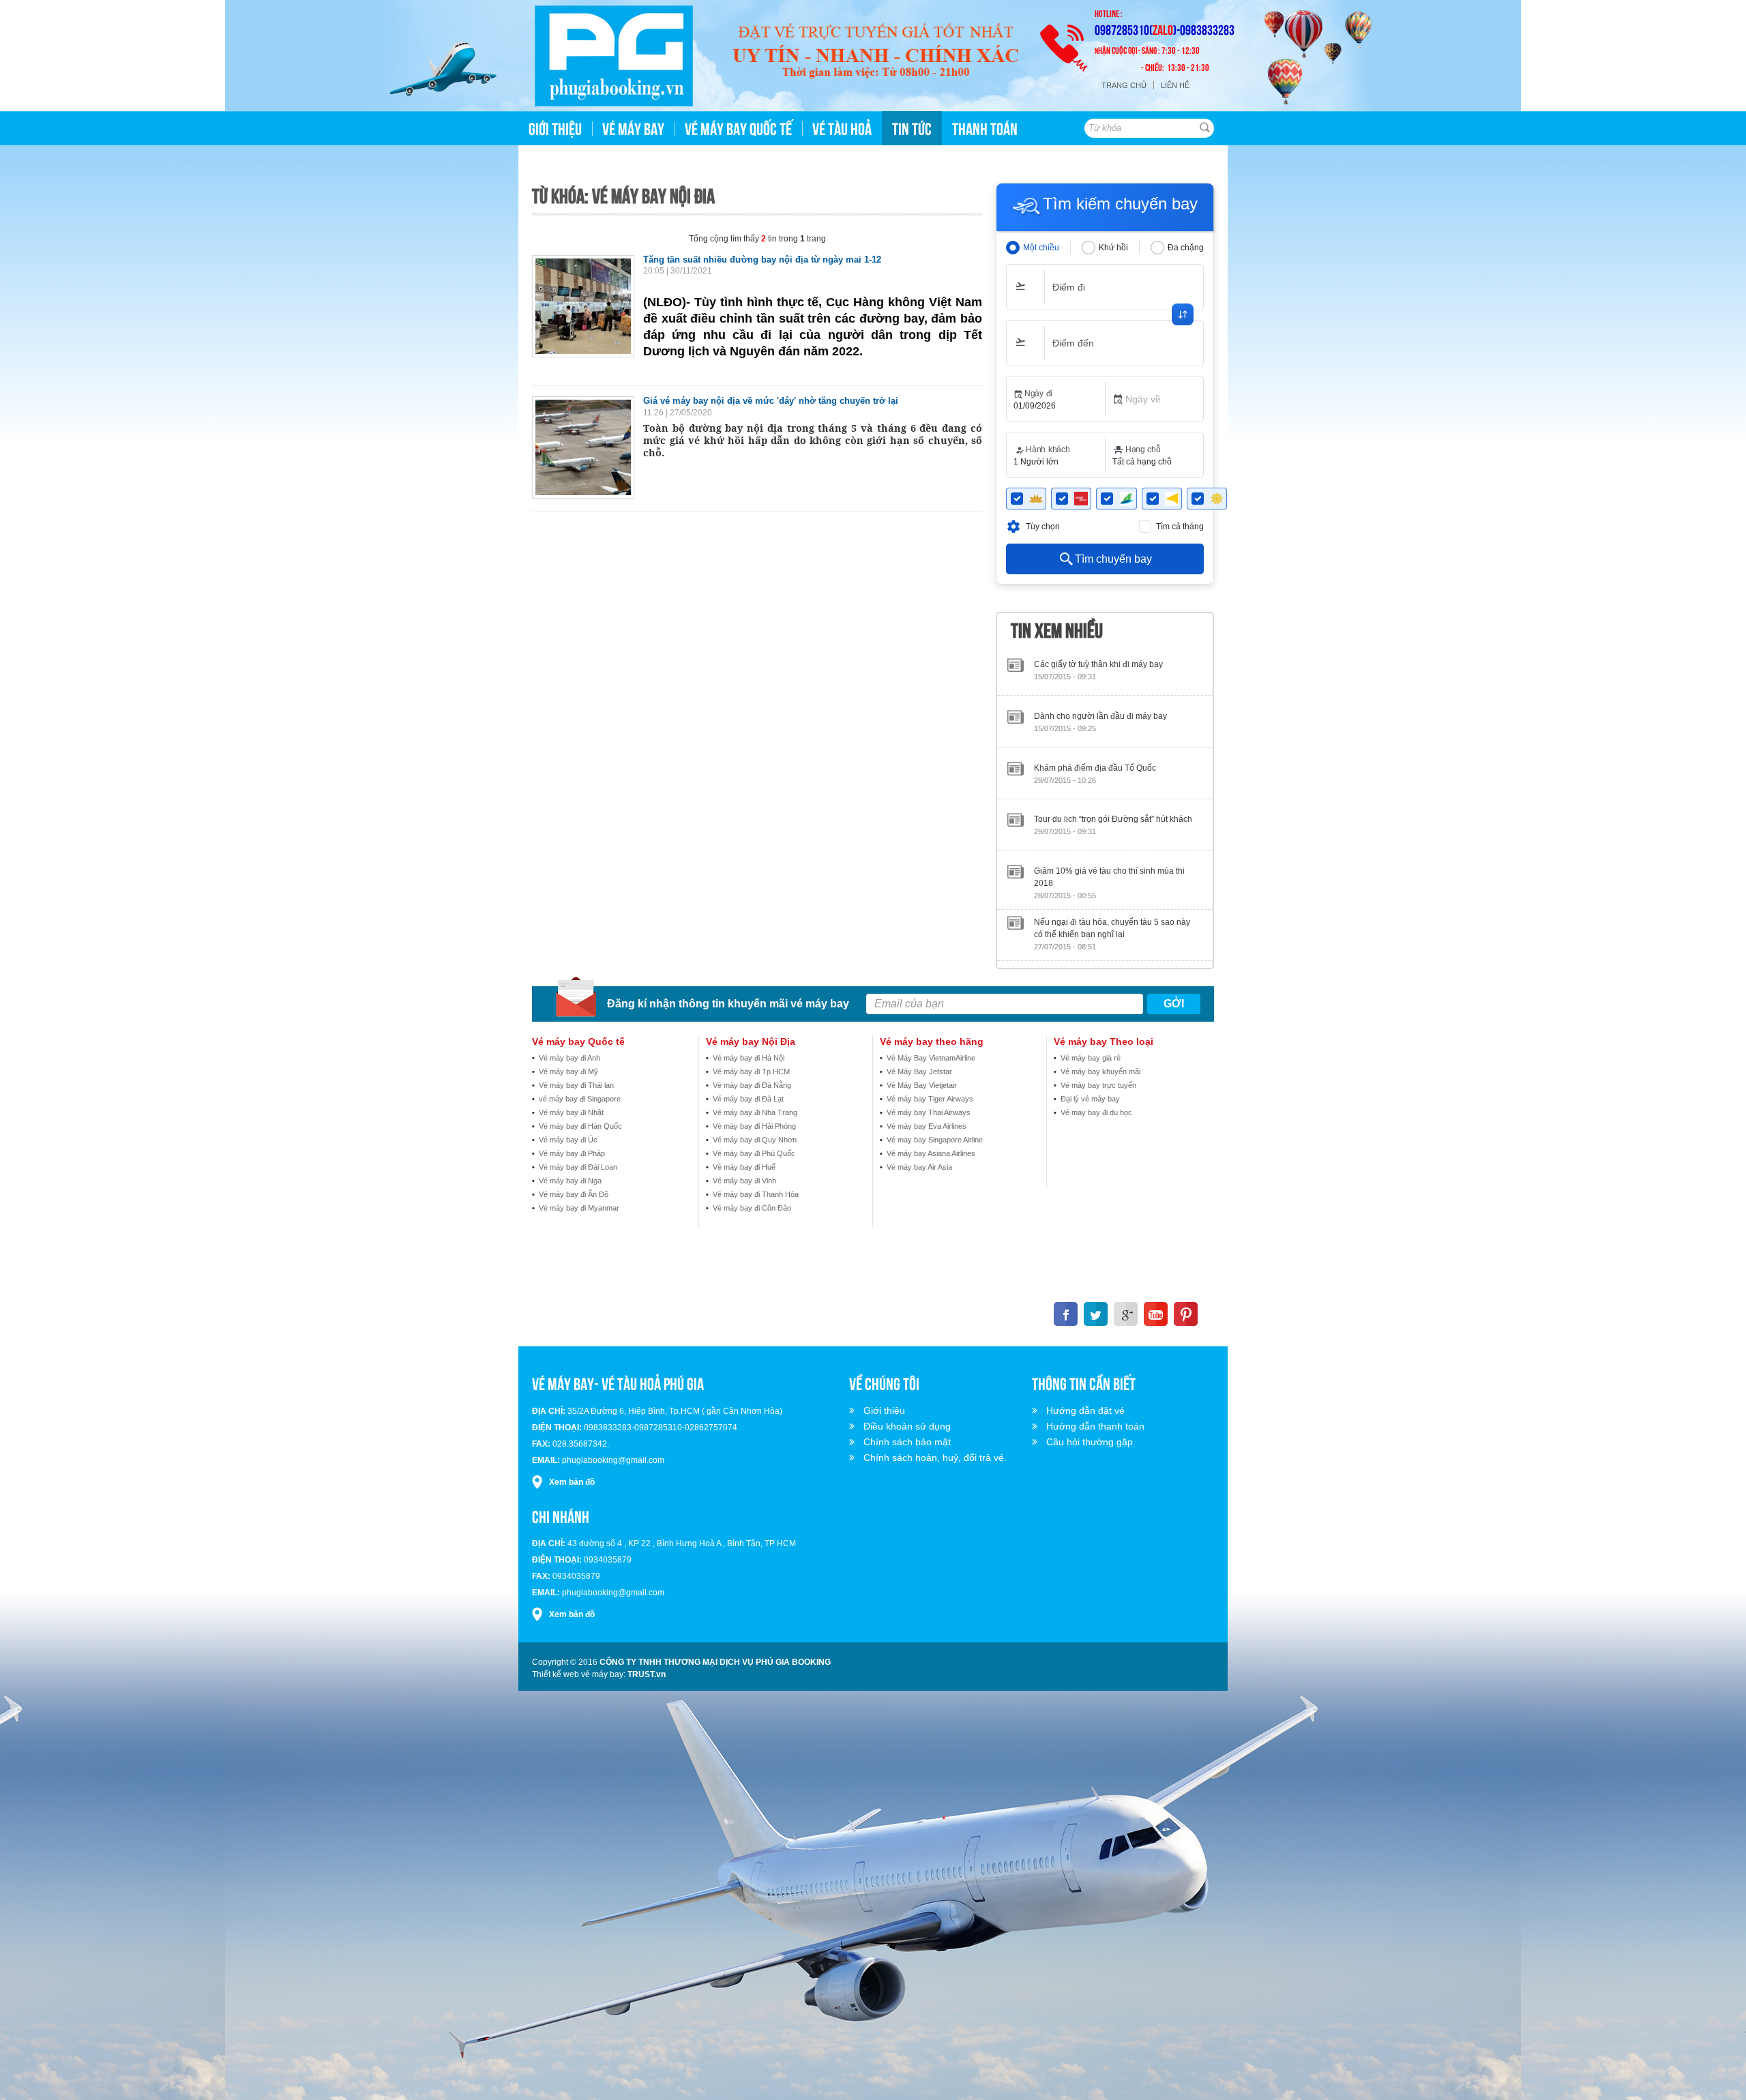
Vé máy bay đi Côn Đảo (752, 1208)
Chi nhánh (561, 1515)
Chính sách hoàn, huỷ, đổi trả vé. (935, 1458)
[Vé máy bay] (875, 53)
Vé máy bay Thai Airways (929, 1112)
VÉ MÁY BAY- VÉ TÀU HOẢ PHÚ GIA (618, 1382)
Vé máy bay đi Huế (744, 1167)
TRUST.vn (647, 1674)
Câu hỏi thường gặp (1090, 1442)
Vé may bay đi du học (1096, 1112)
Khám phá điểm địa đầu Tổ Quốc (1095, 696)
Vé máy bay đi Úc (568, 1140)
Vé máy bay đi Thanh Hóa (756, 1194)
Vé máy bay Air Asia (919, 1167)
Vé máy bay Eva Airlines (927, 1126)
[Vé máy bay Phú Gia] (614, 56)
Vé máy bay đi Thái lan (576, 1085)
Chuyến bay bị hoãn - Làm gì (1087, 902)
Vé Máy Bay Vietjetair (922, 1085)
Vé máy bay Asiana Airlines (931, 1153)
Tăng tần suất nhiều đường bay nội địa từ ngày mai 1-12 (762, 260)
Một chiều (1041, 248)
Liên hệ (1175, 85)
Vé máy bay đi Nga (570, 1181)
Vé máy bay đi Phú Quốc (754, 1153)
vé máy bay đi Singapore (580, 1099)
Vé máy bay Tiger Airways (930, 1099)
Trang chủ (1124, 85)
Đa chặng (1186, 248)
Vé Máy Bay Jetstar (919, 1071)
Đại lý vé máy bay (1090, 1099)
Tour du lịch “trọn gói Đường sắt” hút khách (1113, 748)
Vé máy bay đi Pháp (572, 1153)
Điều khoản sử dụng (907, 1426)
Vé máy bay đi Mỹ (568, 1071)
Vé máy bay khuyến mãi (1100, 1071)
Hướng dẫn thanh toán (1095, 1426)
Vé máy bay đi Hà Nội (749, 1058)
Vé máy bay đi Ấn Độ (574, 1194)
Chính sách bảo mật (907, 1442)
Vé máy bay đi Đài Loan (578, 1167)
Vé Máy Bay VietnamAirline (931, 1058)
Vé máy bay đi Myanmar (579, 1208)
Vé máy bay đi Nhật (571, 1112)
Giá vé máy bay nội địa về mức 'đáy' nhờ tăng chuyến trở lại (771, 401)
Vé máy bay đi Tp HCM (751, 1071)
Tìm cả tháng (1180, 527)
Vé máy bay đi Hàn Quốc (580, 1126)
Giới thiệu (884, 1410)
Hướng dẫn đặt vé (1085, 1410)
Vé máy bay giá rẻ (1091, 1058)
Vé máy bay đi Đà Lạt (748, 1099)
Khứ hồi (1113, 248)
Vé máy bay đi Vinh (744, 1181)
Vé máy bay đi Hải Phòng (754, 1126)
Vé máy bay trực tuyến (1098, 1085)
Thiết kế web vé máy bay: (579, 1674)
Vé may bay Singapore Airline (935, 1140)
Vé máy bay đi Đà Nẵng (752, 1085)
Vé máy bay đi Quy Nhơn (755, 1140)
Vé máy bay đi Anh (569, 1058)
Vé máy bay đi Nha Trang (755, 1112)
